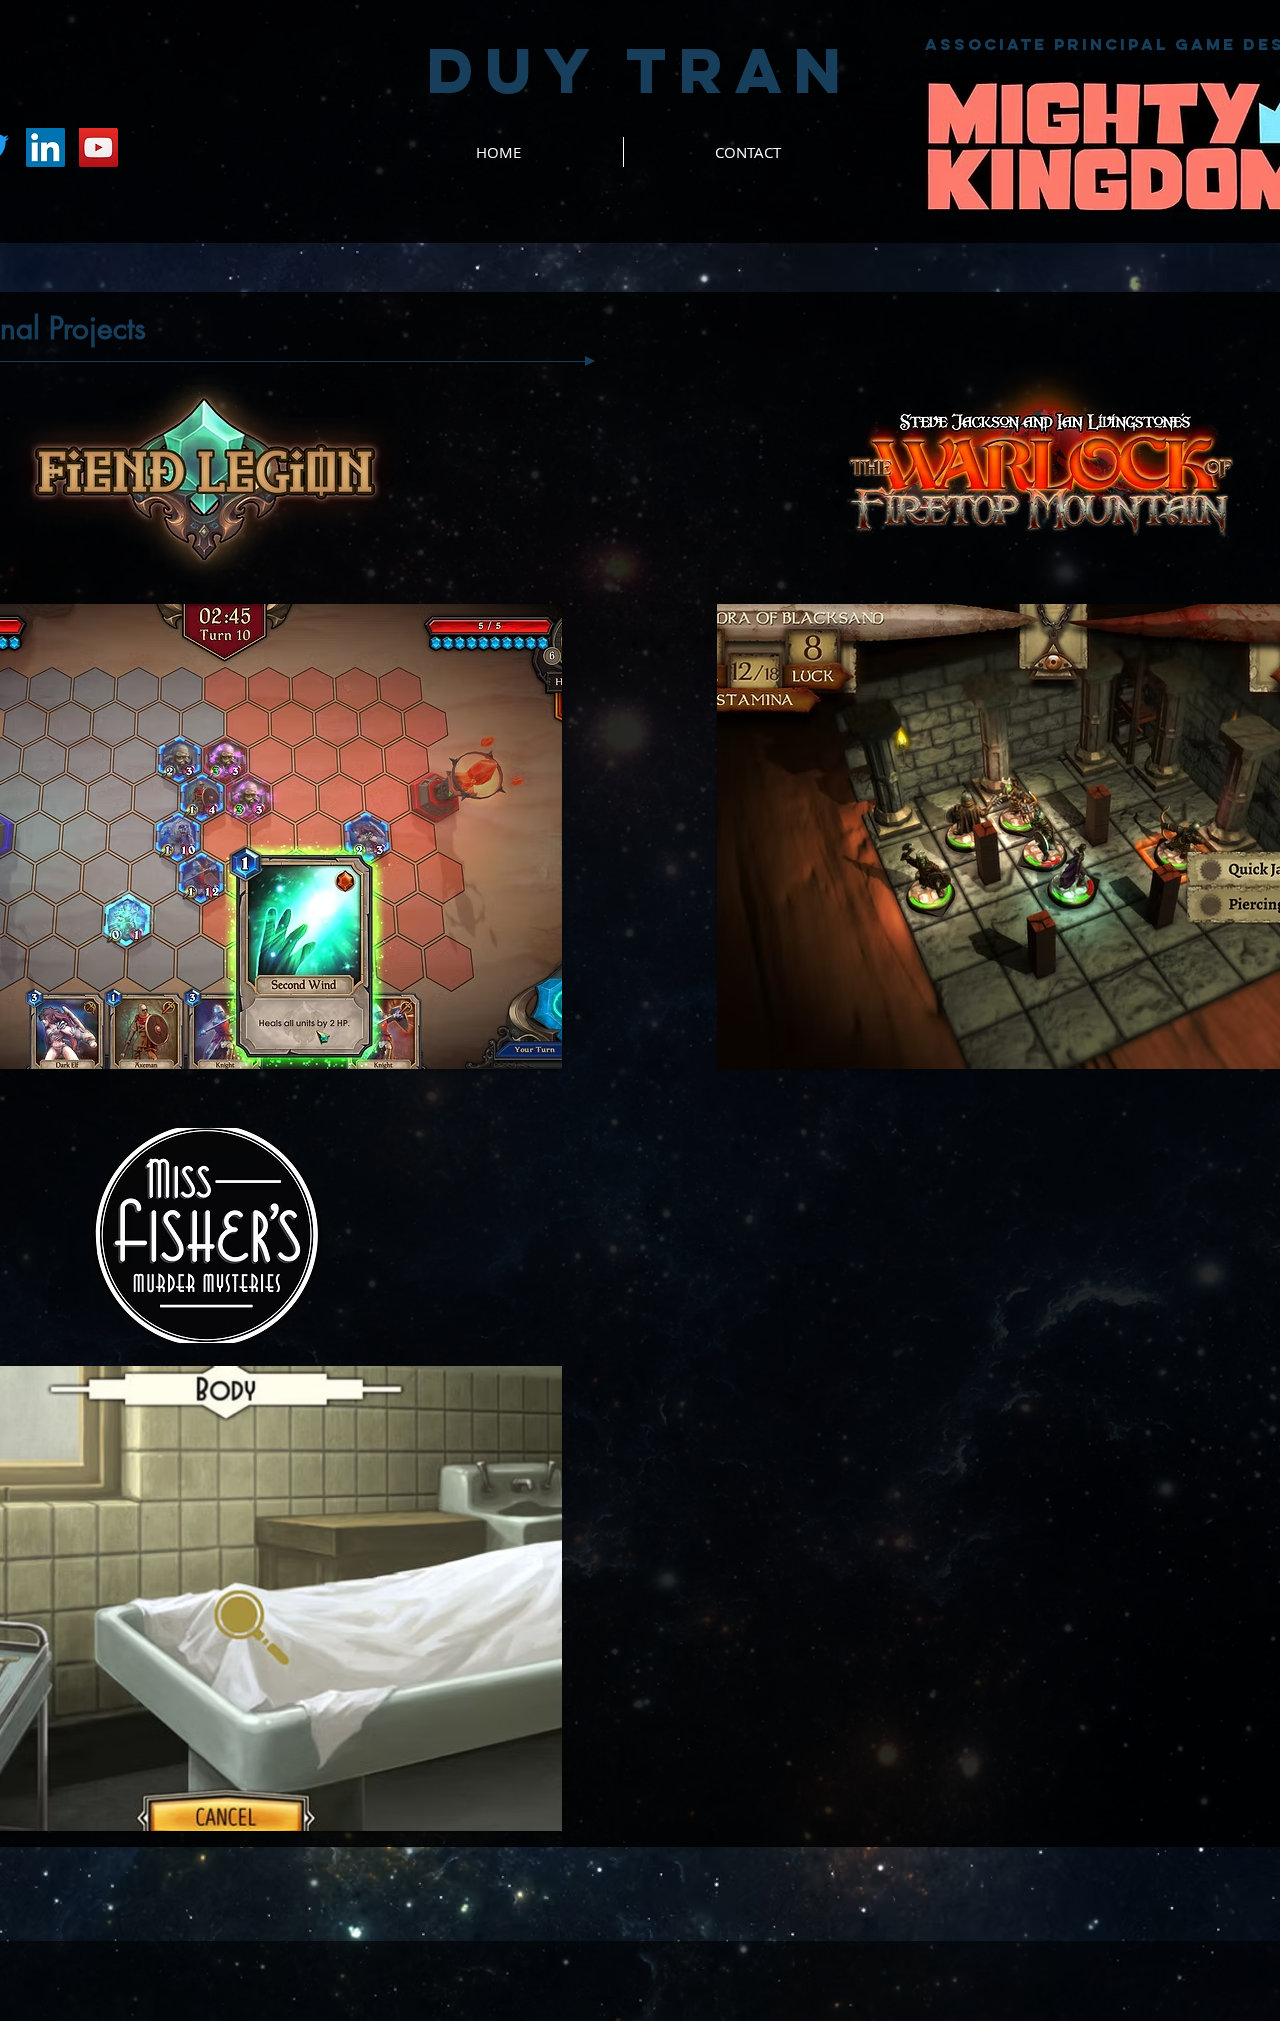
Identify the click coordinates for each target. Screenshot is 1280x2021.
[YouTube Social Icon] (98, 147)
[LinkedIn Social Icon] (45, 147)
